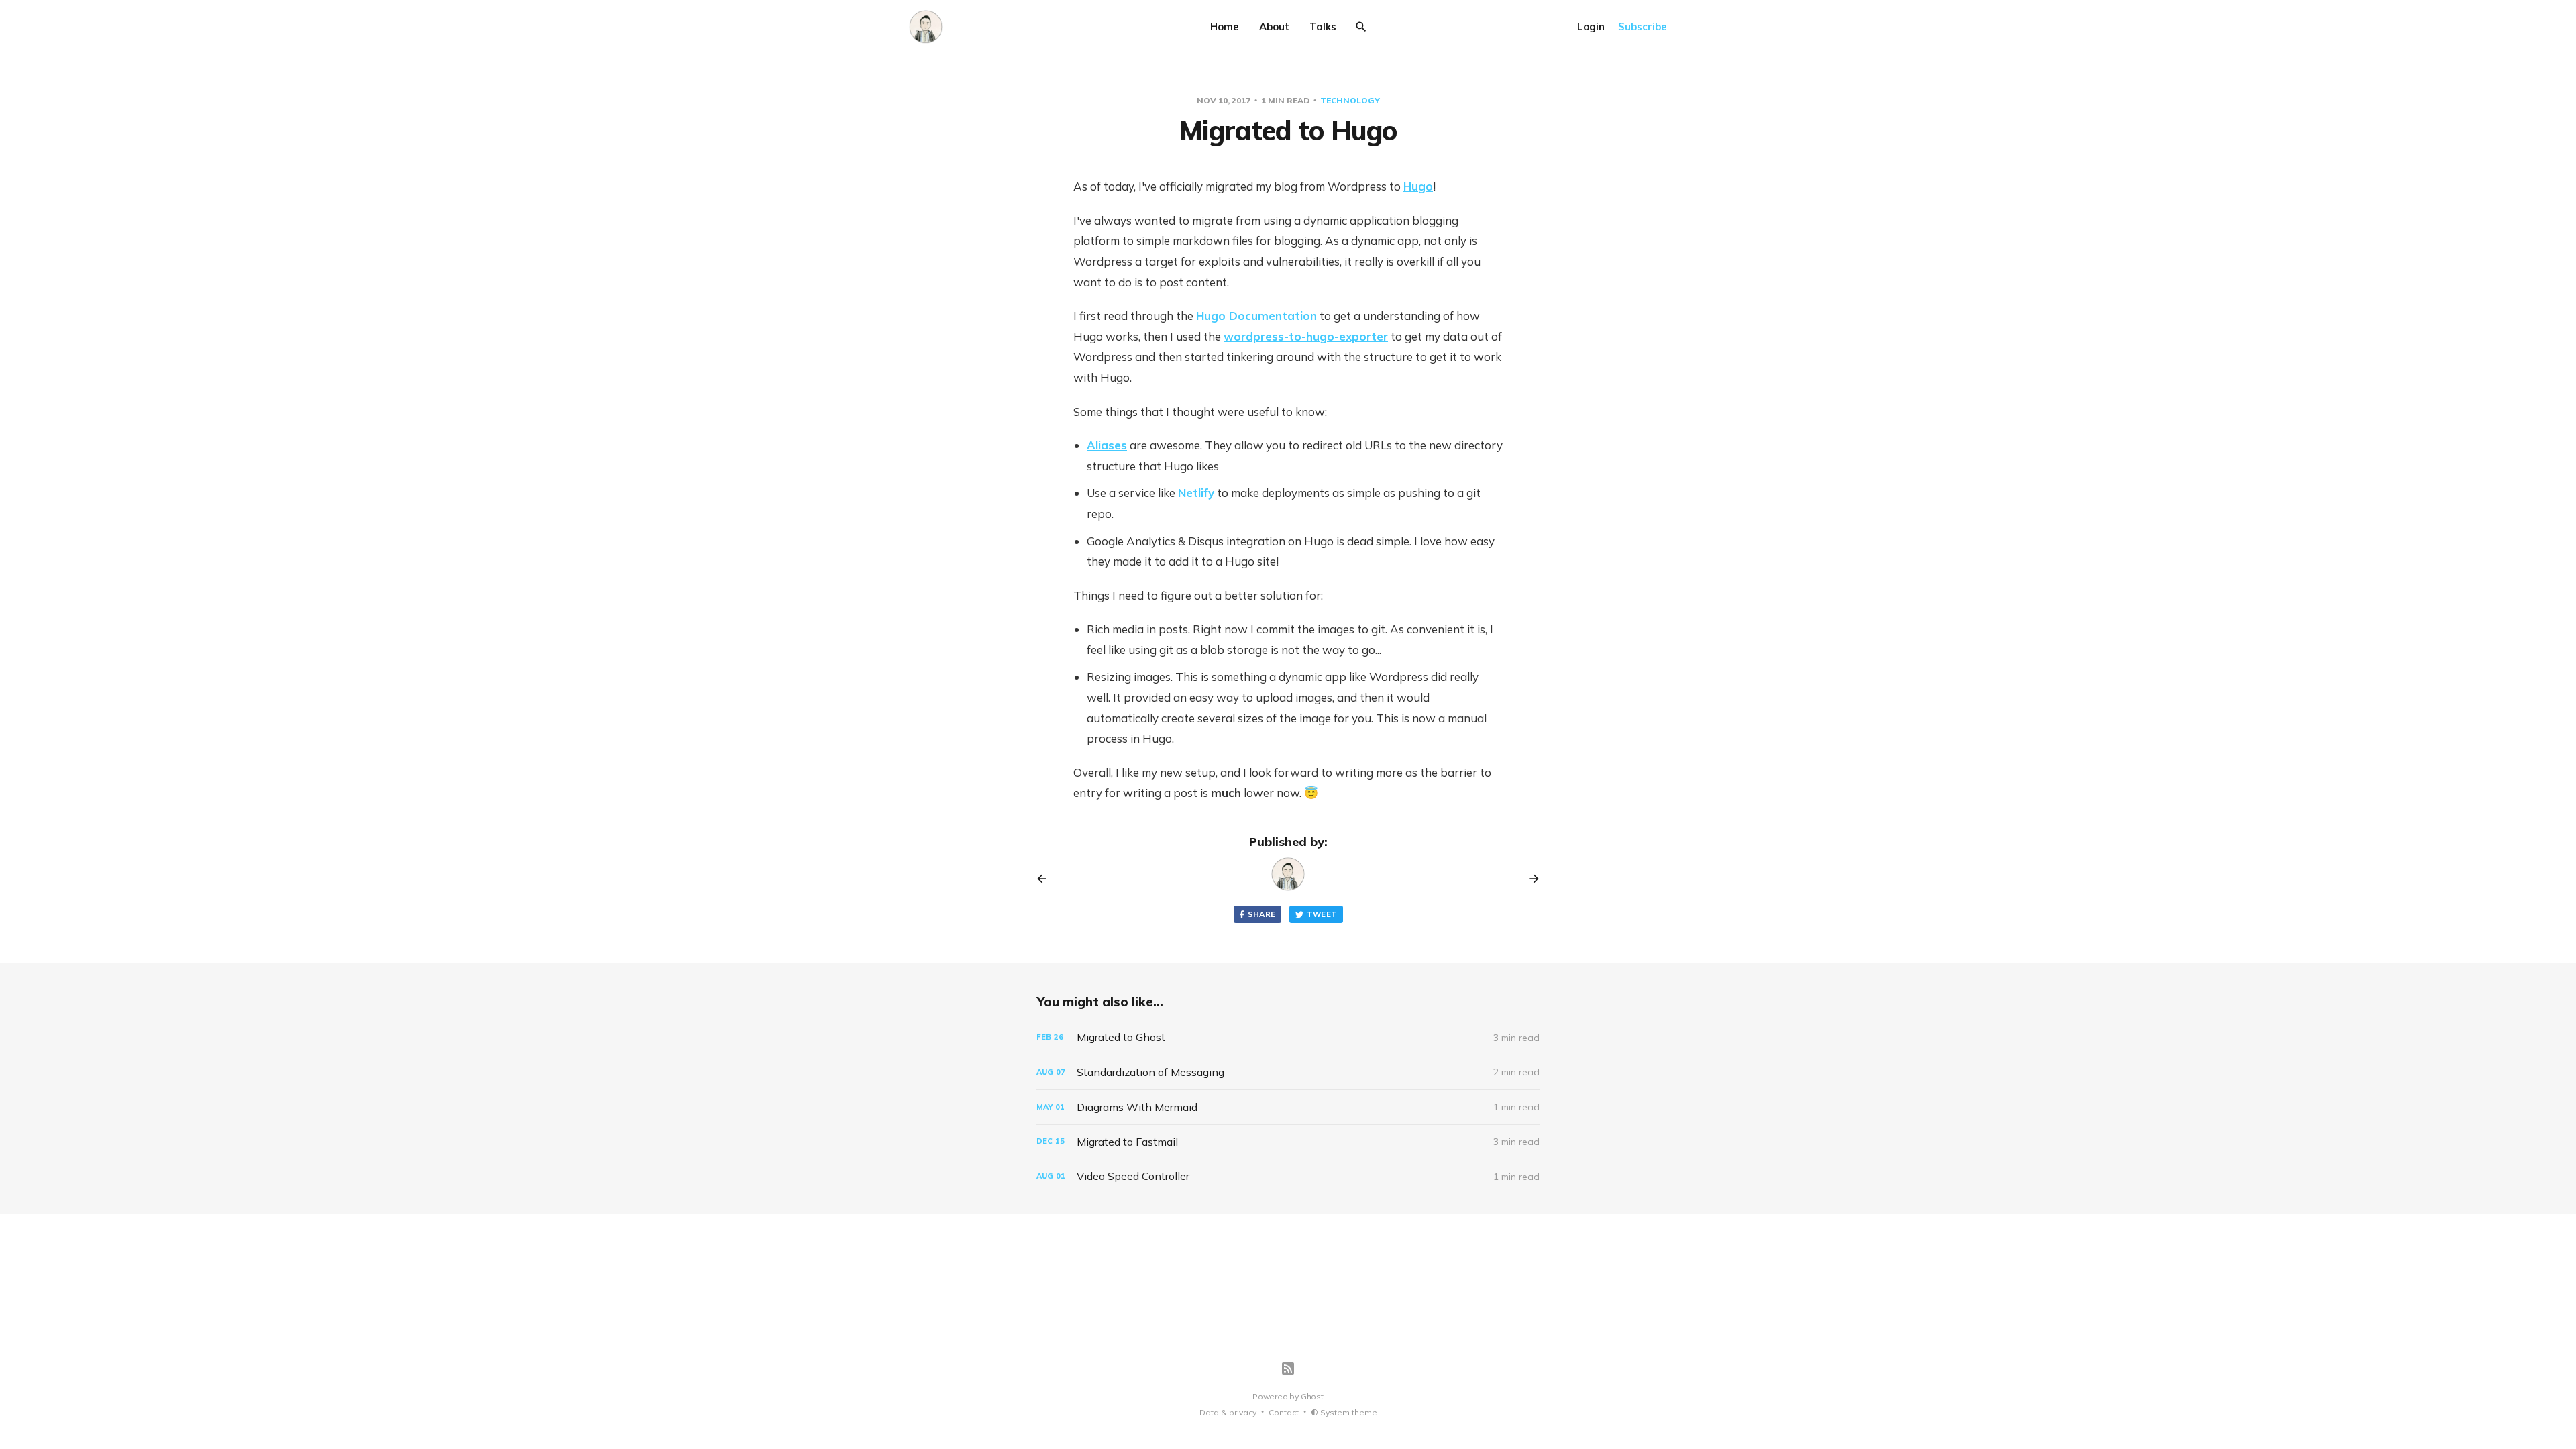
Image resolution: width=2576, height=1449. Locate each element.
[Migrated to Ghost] (1288, 1037)
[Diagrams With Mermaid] (1288, 1107)
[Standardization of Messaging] (1288, 1072)
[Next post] (1529, 879)
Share (1262, 914)
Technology (1350, 100)
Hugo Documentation (1256, 316)
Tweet (1322, 914)
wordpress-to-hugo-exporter (1306, 336)
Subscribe (1643, 26)
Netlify (1196, 493)
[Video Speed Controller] (1288, 1176)
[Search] (1361, 27)
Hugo (1418, 186)
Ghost (1312, 1396)
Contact (1284, 1412)
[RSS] (1288, 1368)
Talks (1323, 26)
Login (1591, 26)
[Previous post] (1046, 879)
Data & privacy (1228, 1412)
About (1274, 26)
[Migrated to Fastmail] (1288, 1142)
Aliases (1107, 445)
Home (1225, 26)
